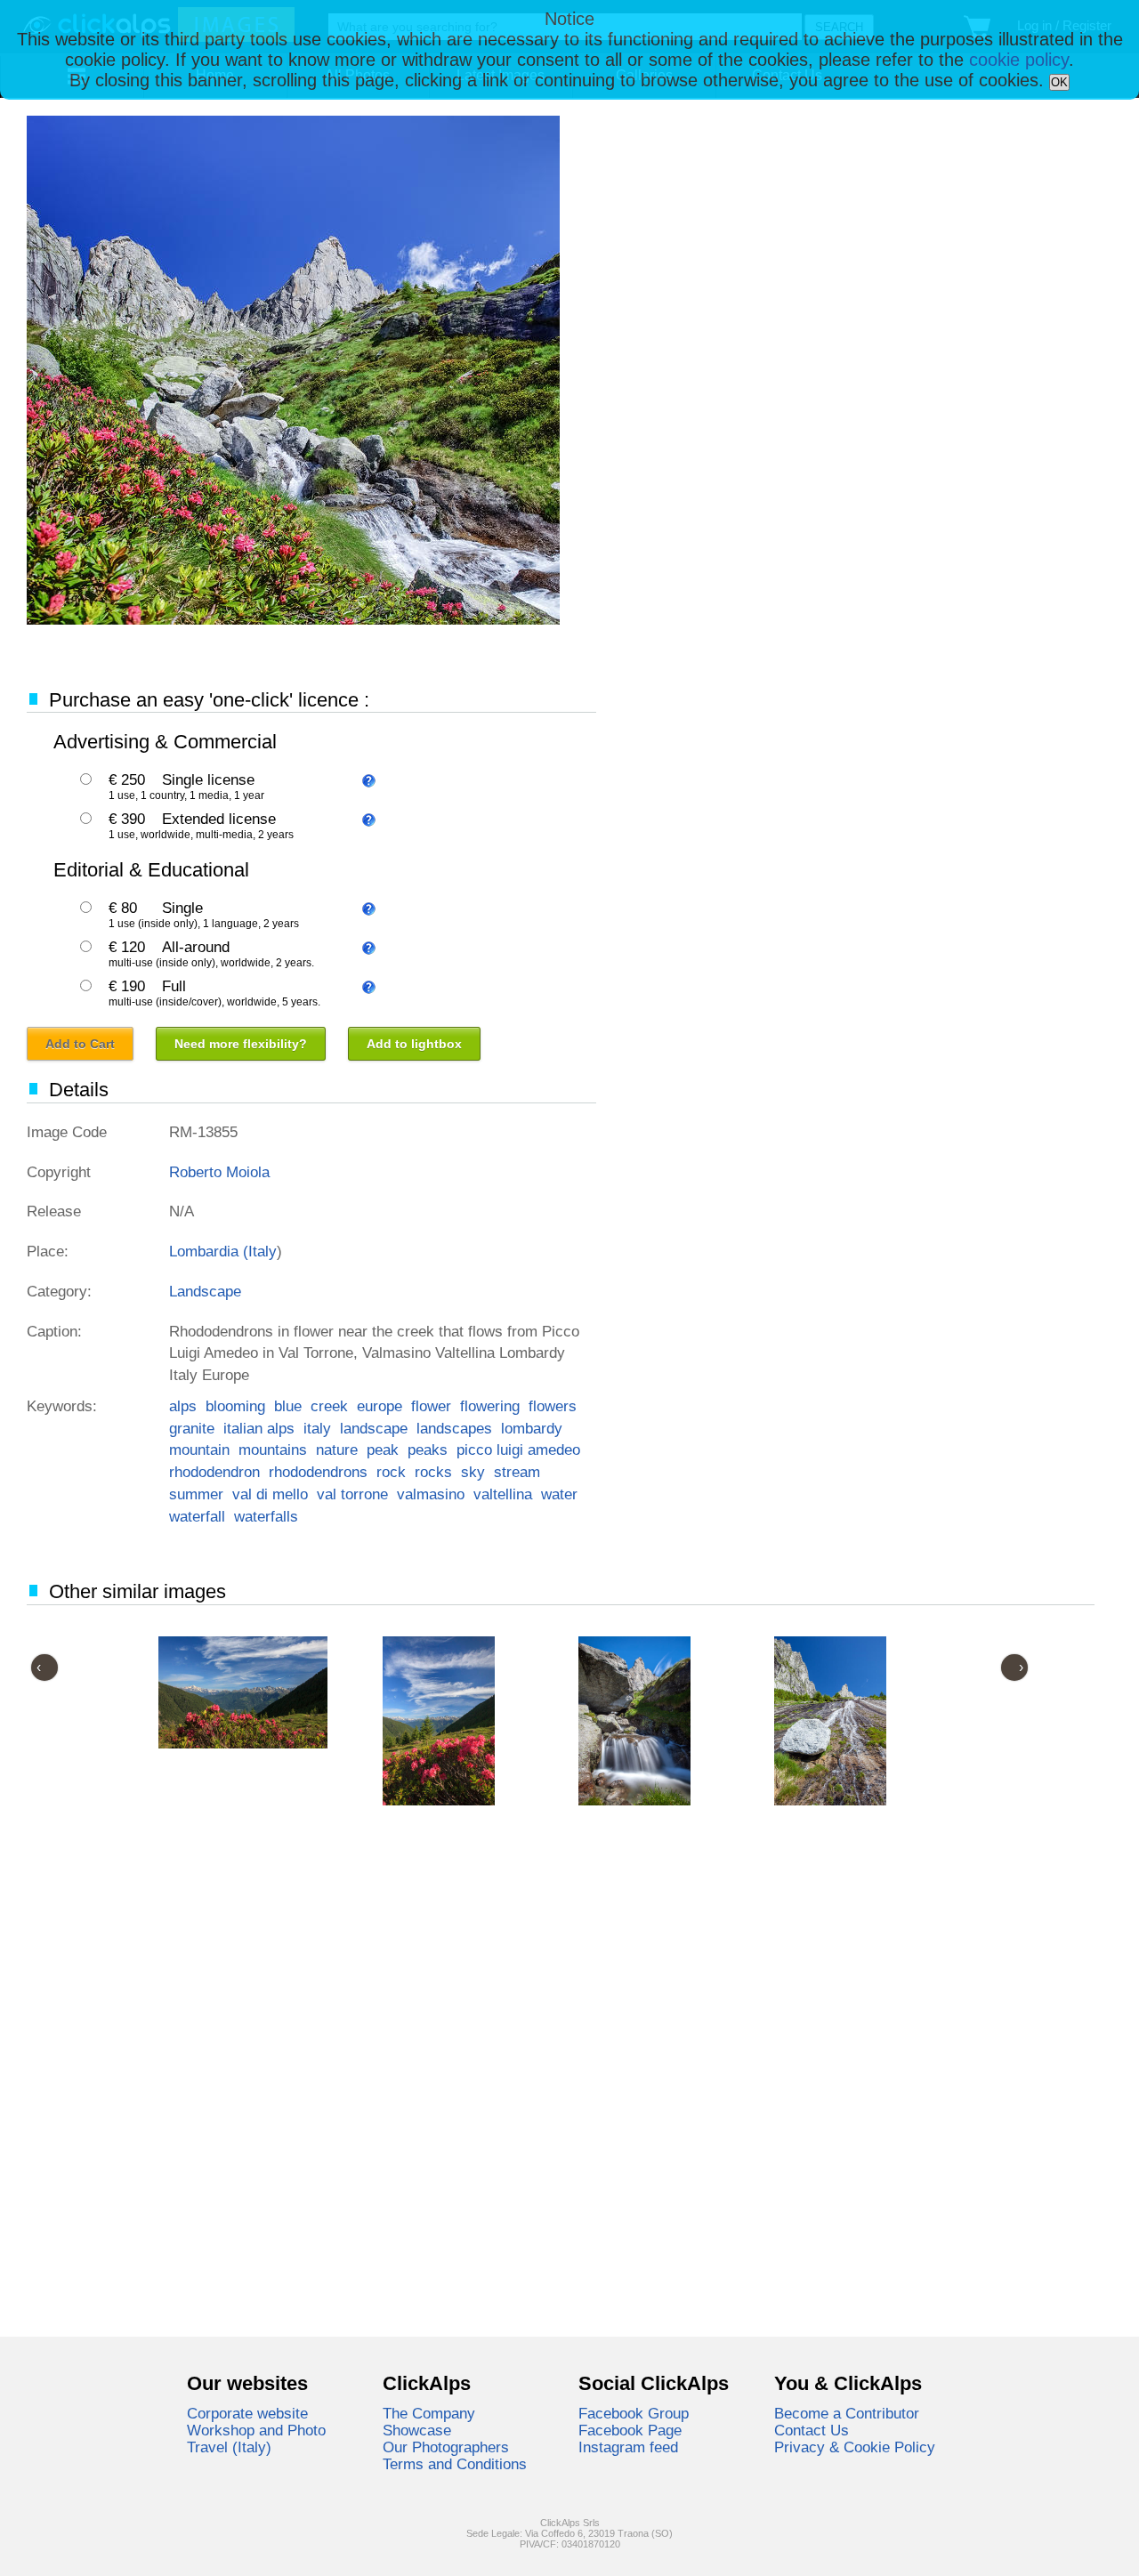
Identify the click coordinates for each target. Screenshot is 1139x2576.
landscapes (454, 1428)
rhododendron (214, 1472)
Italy (263, 1251)
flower (431, 1406)
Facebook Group (634, 2413)
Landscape (205, 1291)
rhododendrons (318, 1472)
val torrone (352, 1494)
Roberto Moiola (219, 1172)
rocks (433, 1472)
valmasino (431, 1494)
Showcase (417, 2430)
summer (196, 1494)
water (559, 1494)
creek (329, 1406)
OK (1059, 82)
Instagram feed (628, 2447)
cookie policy (1019, 60)
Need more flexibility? (241, 1044)
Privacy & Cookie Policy (855, 2447)
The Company (429, 2413)
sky (473, 1472)
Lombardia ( (209, 1251)
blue (288, 1406)
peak (383, 1450)
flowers (553, 1406)
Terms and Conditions (455, 2464)
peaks (428, 1450)
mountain (199, 1450)
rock (391, 1472)
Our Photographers (446, 2447)
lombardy (532, 1428)
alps (183, 1406)
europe (380, 1406)
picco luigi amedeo (518, 1450)
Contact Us (812, 2430)
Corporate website (247, 2413)
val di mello (270, 1494)
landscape (374, 1428)
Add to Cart (80, 1044)
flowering (490, 1406)
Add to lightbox (414, 1044)
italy (317, 1428)
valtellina (503, 1494)
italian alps (259, 1428)
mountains (273, 1450)
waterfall (197, 1516)
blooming (235, 1406)
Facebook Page (630, 2430)
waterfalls (266, 1516)
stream (517, 1472)
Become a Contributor (847, 2413)
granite (192, 1428)
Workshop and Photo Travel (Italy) (256, 2439)
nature (337, 1450)
